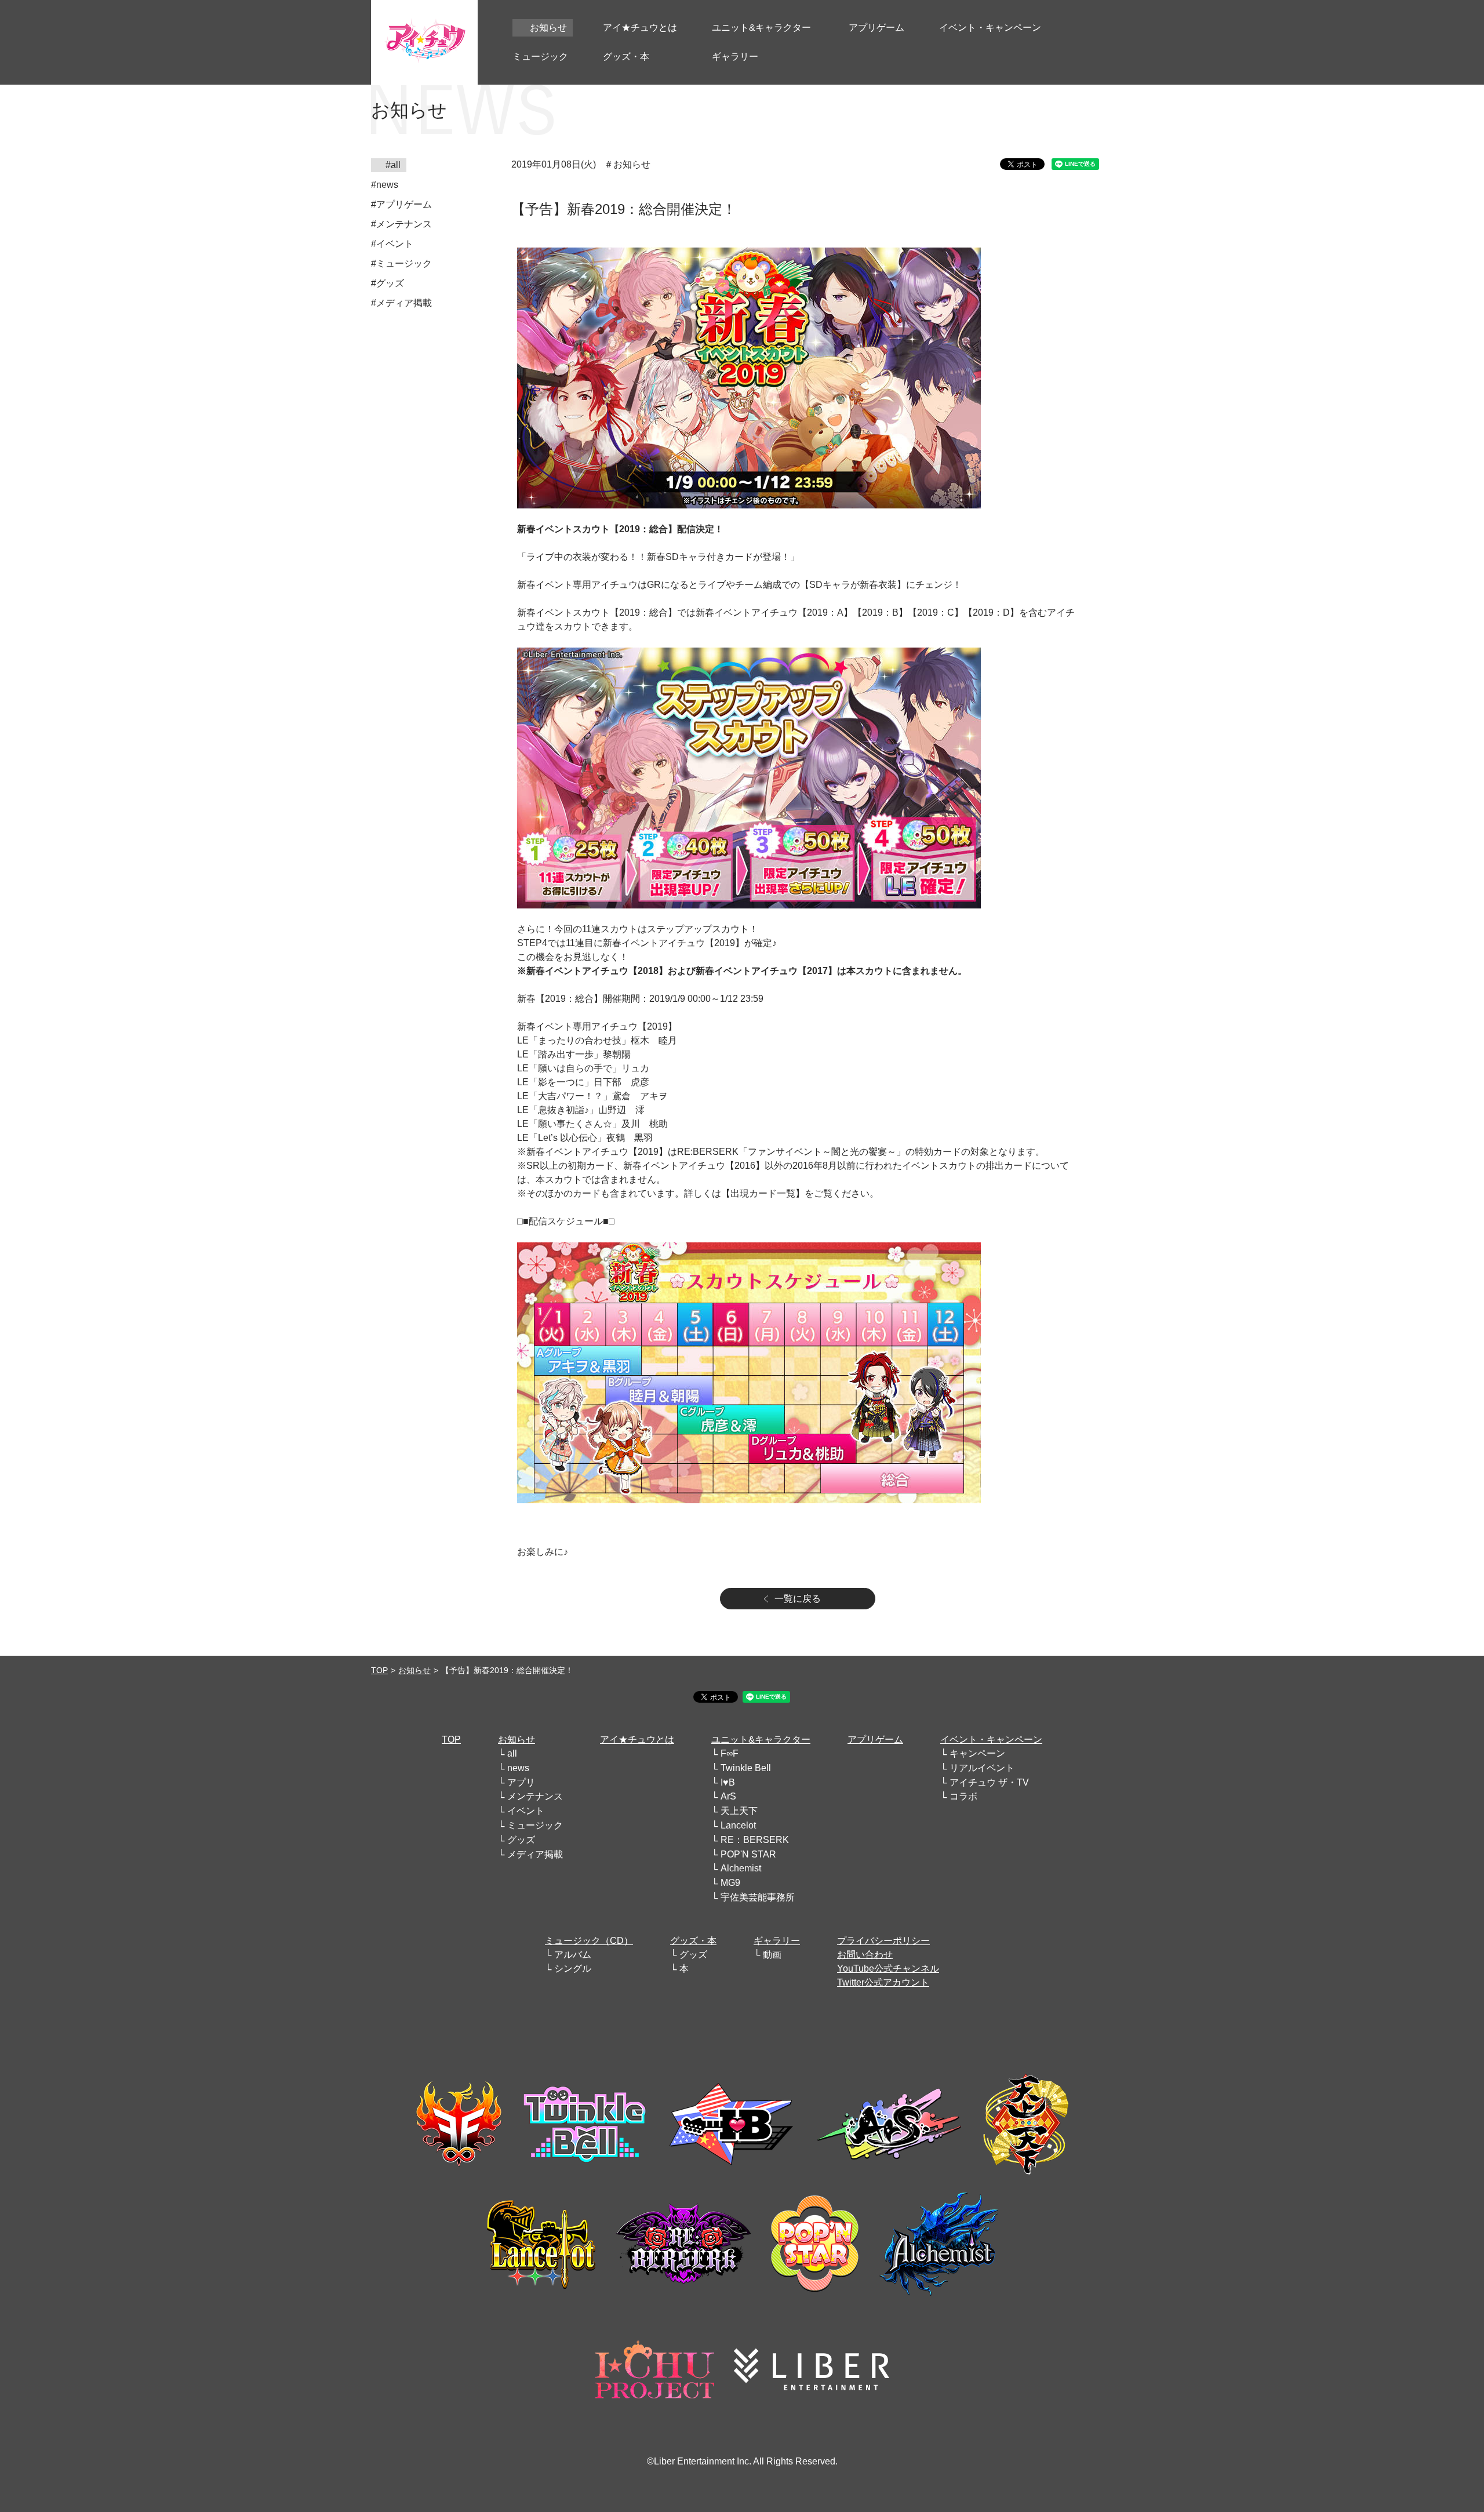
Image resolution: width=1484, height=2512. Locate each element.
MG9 (730, 1883)
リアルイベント (982, 1768)
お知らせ (414, 1670)
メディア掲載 (535, 1854)
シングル (573, 1968)
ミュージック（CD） (589, 1941)
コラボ (963, 1796)
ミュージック (535, 1825)
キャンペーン (977, 1753)
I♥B (728, 1782)
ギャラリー (777, 1941)
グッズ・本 (693, 1941)
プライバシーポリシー (883, 1941)
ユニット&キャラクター (761, 1740)
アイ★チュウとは (637, 1740)
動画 (772, 1955)
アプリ (521, 1782)
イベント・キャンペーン (991, 1740)
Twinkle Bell (746, 1768)
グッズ (521, 1840)
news (518, 1768)
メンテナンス (535, 1796)
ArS (728, 1796)
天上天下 (739, 1811)
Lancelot (738, 1825)
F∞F (730, 1753)
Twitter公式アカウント (883, 1982)
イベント (526, 1811)
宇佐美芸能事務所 (758, 1897)
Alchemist (741, 1868)
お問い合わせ (865, 1955)
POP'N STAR (748, 1854)
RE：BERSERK (755, 1840)
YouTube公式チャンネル (888, 1968)
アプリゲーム (875, 1740)
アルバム (573, 1955)
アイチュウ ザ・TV (989, 1782)
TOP (379, 1670)
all (512, 1753)
